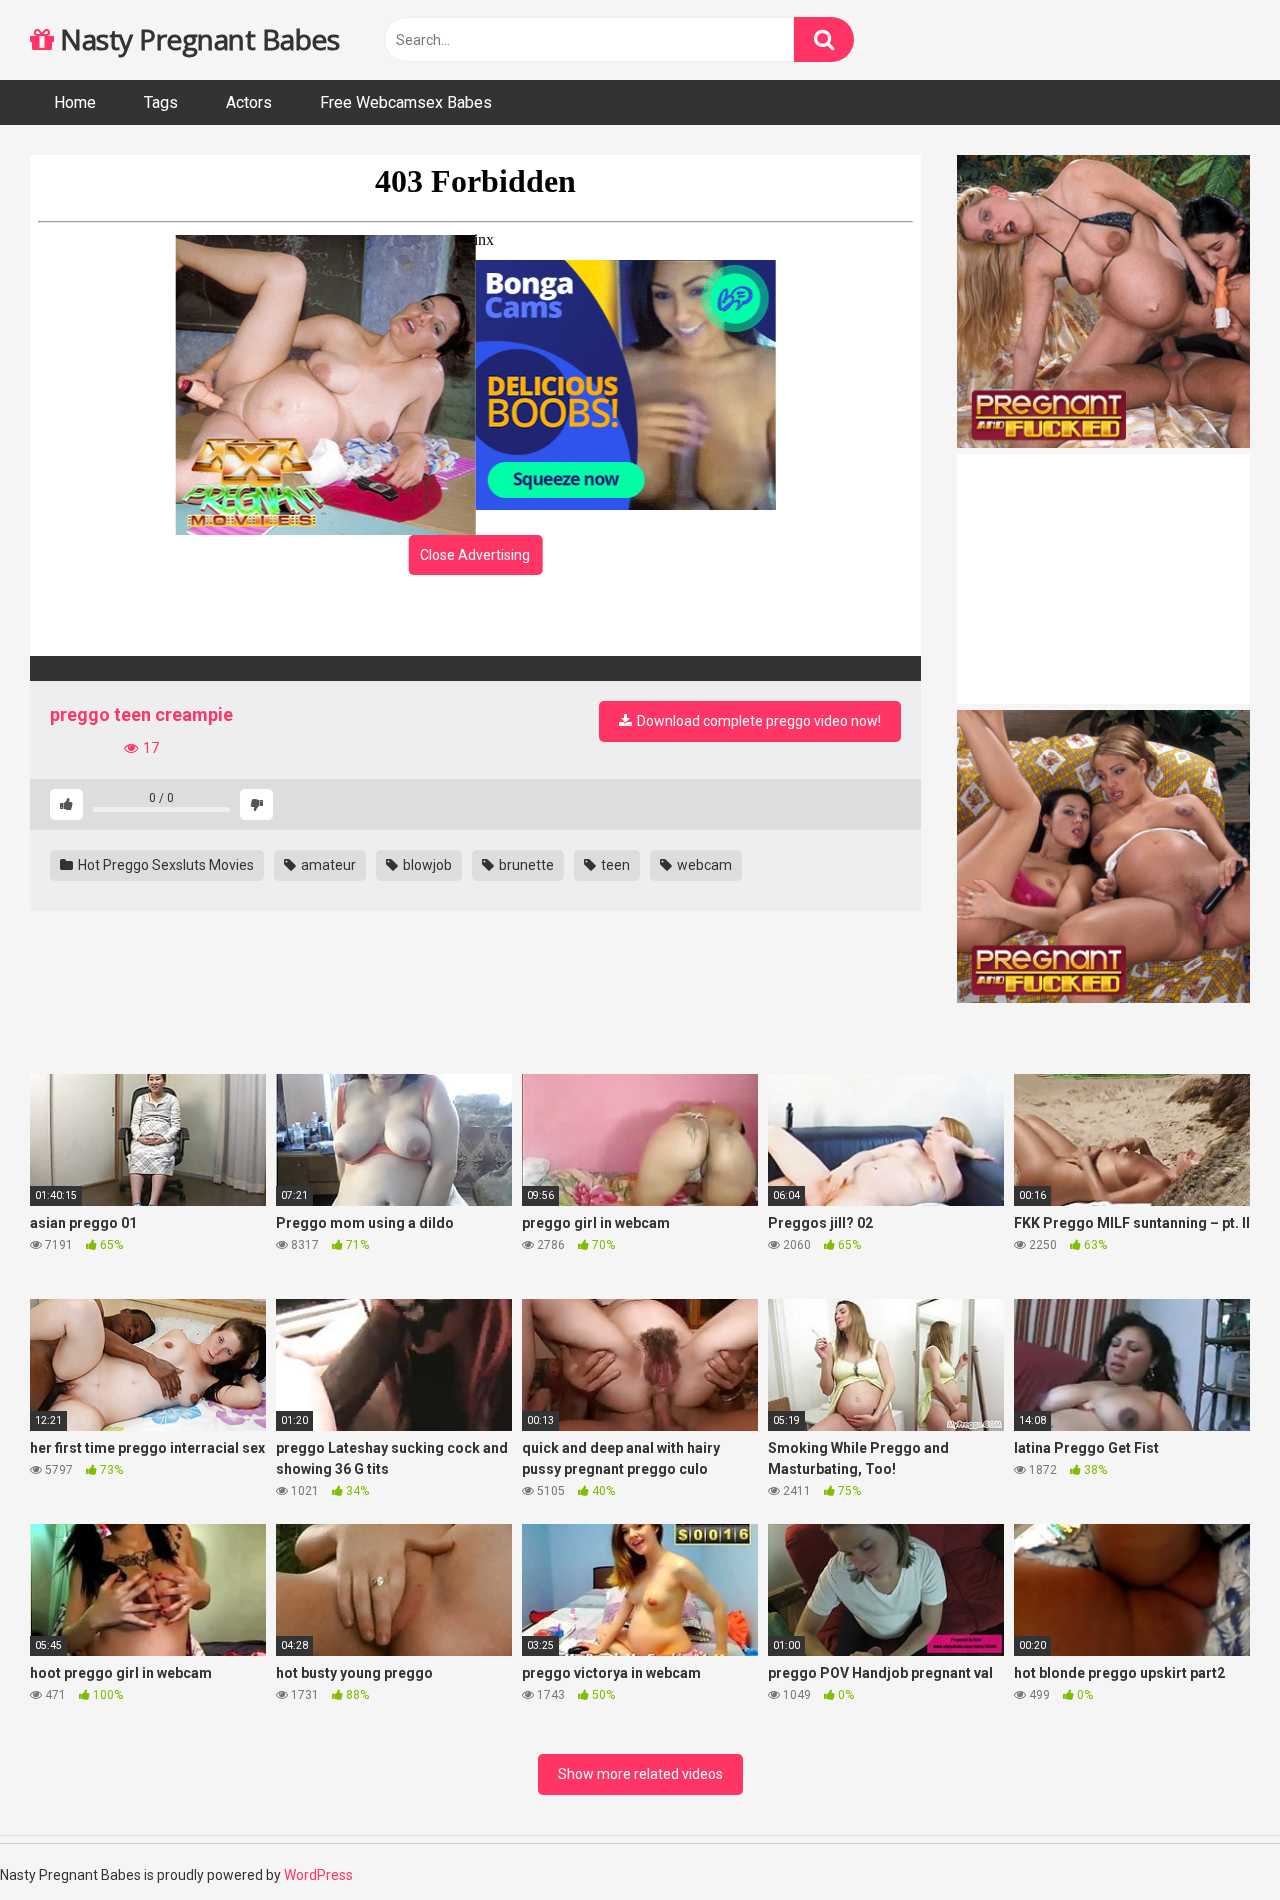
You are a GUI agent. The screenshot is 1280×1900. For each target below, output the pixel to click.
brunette (525, 865)
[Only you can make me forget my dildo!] (475, 668)
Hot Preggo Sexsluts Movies (164, 865)
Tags (161, 102)
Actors (249, 102)
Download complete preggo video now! (757, 721)
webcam (703, 865)
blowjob (426, 865)
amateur (327, 865)
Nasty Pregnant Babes (196, 39)
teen (614, 865)
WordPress (318, 1875)
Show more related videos (640, 1774)
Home (75, 102)
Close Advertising (475, 555)
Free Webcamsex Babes (406, 102)
